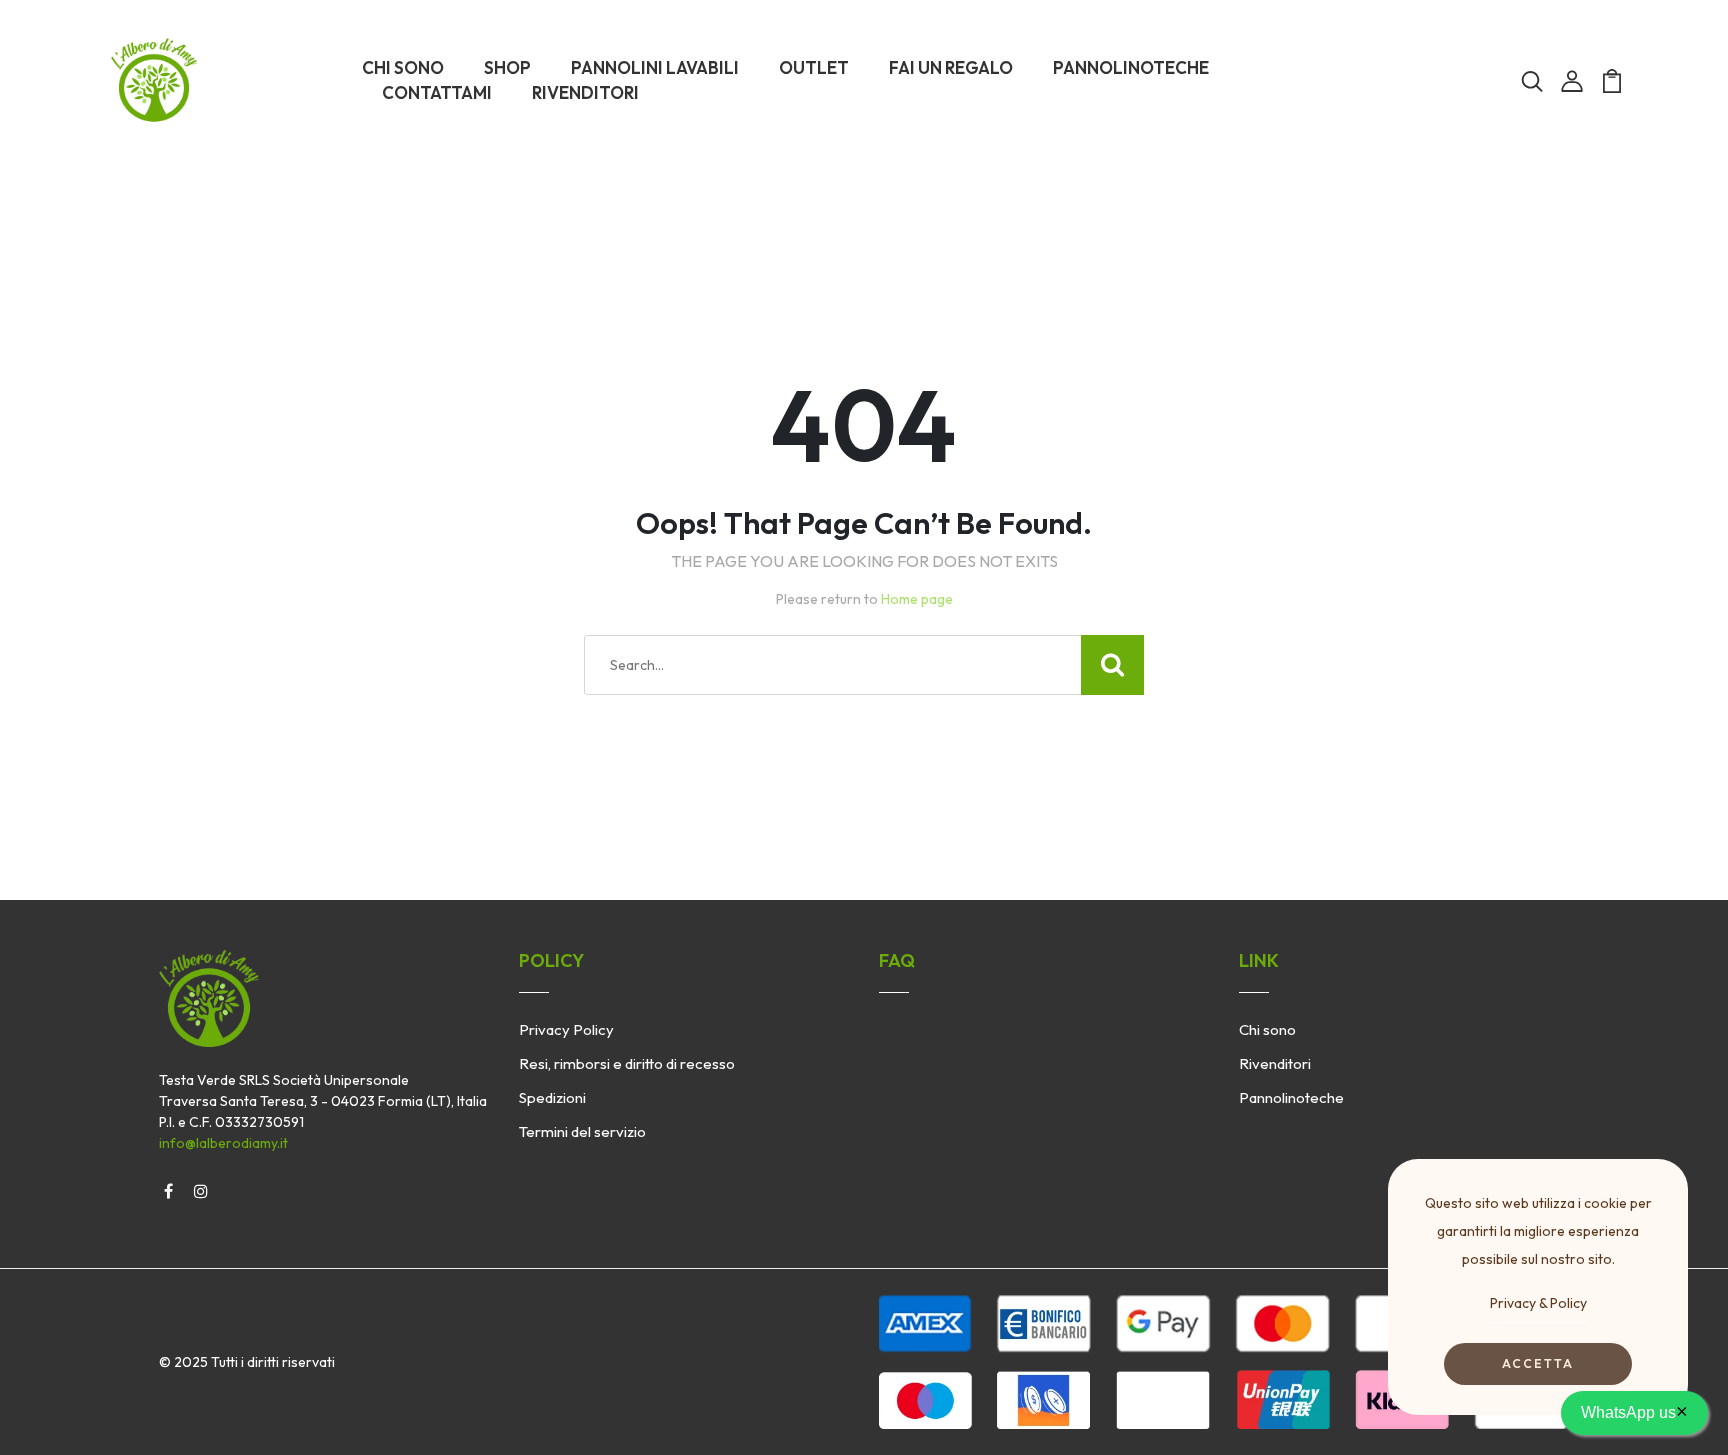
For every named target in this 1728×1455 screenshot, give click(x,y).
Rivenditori (1275, 1063)
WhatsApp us (1634, 1411)
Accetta (1538, 1363)
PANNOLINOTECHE (1131, 67)
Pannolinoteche (1291, 1097)
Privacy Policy (566, 1029)
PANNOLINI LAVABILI (655, 67)
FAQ (897, 960)
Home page (917, 599)
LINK (1259, 960)
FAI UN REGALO (951, 67)
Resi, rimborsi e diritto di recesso (627, 1063)
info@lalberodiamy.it (223, 1143)
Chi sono (1267, 1029)
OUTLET (814, 67)
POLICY (551, 960)
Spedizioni (552, 1097)
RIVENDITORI (585, 92)
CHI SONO (403, 67)
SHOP (507, 67)
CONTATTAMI (437, 92)
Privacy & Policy (1538, 1303)
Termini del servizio (582, 1131)
